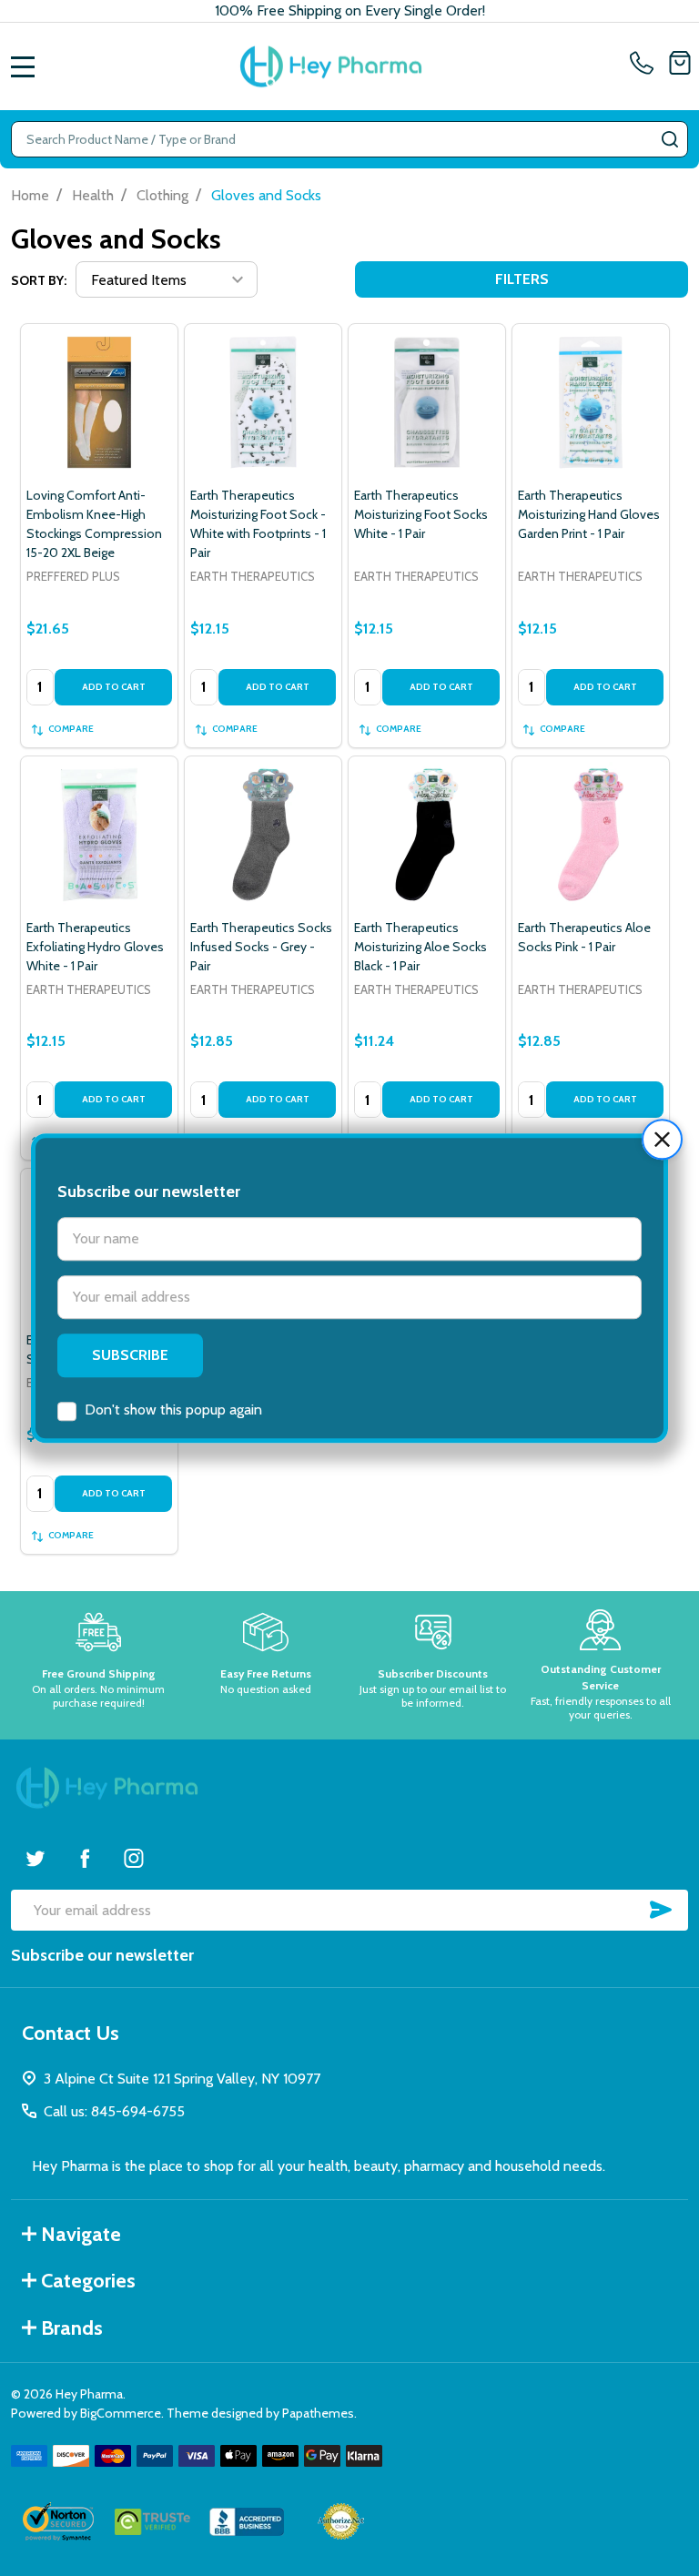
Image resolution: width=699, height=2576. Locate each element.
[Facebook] (85, 1858)
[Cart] (680, 66)
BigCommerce (121, 2413)
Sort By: (39, 280)
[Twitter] (35, 1858)
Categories (88, 2281)
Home (30, 195)
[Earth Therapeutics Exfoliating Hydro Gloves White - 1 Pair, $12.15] (99, 835)
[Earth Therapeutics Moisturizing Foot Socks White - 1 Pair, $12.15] (427, 402)
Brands (72, 2328)
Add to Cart (114, 687)
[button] (662, 1139)
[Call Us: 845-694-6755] (645, 66)
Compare (71, 729)
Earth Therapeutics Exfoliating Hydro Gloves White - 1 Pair (95, 947)
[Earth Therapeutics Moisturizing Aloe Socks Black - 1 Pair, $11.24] (427, 835)
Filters (522, 279)
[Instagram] (134, 1858)
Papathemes (318, 2413)
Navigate (81, 2234)
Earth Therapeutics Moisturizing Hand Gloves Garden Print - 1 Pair (589, 514)
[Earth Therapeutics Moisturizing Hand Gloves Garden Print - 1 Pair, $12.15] (591, 402)
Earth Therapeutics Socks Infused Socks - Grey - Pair (261, 947)
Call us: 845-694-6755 (114, 2111)
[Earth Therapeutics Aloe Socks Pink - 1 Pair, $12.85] (591, 835)
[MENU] (23, 66)
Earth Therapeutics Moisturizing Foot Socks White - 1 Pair (421, 514)
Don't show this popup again (173, 1410)
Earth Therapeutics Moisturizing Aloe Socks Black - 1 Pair (420, 947)
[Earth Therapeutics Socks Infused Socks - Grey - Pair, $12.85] (263, 835)
